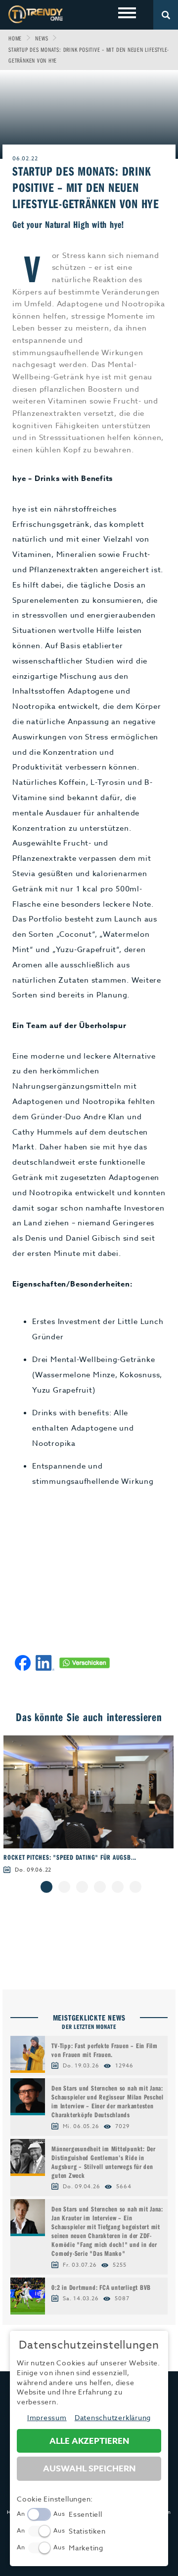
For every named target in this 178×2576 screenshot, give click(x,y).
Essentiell (86, 2514)
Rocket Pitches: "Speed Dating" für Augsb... (70, 1857)
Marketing (86, 2548)
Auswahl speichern (89, 2469)
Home (15, 38)
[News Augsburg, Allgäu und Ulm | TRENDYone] (36, 14)
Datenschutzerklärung (113, 2417)
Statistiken (87, 2531)
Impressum (47, 2417)
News (42, 38)
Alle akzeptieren (89, 2441)
